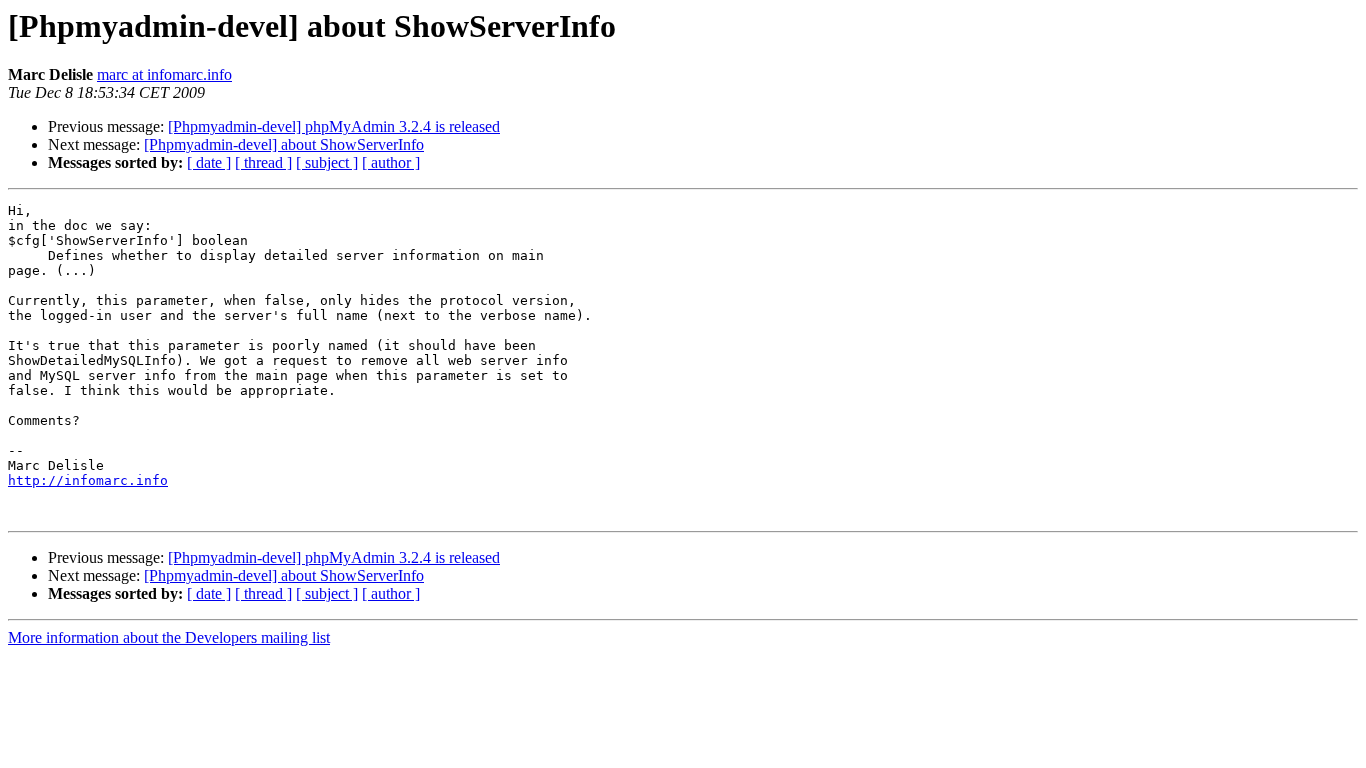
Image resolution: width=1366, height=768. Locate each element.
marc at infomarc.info (164, 74)
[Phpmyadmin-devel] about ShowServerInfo (284, 144)
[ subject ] (327, 162)
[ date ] (209, 162)
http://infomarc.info (88, 480)
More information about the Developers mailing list (169, 637)
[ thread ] (263, 162)
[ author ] (391, 162)
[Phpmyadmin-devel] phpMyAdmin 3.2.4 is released (334, 126)
